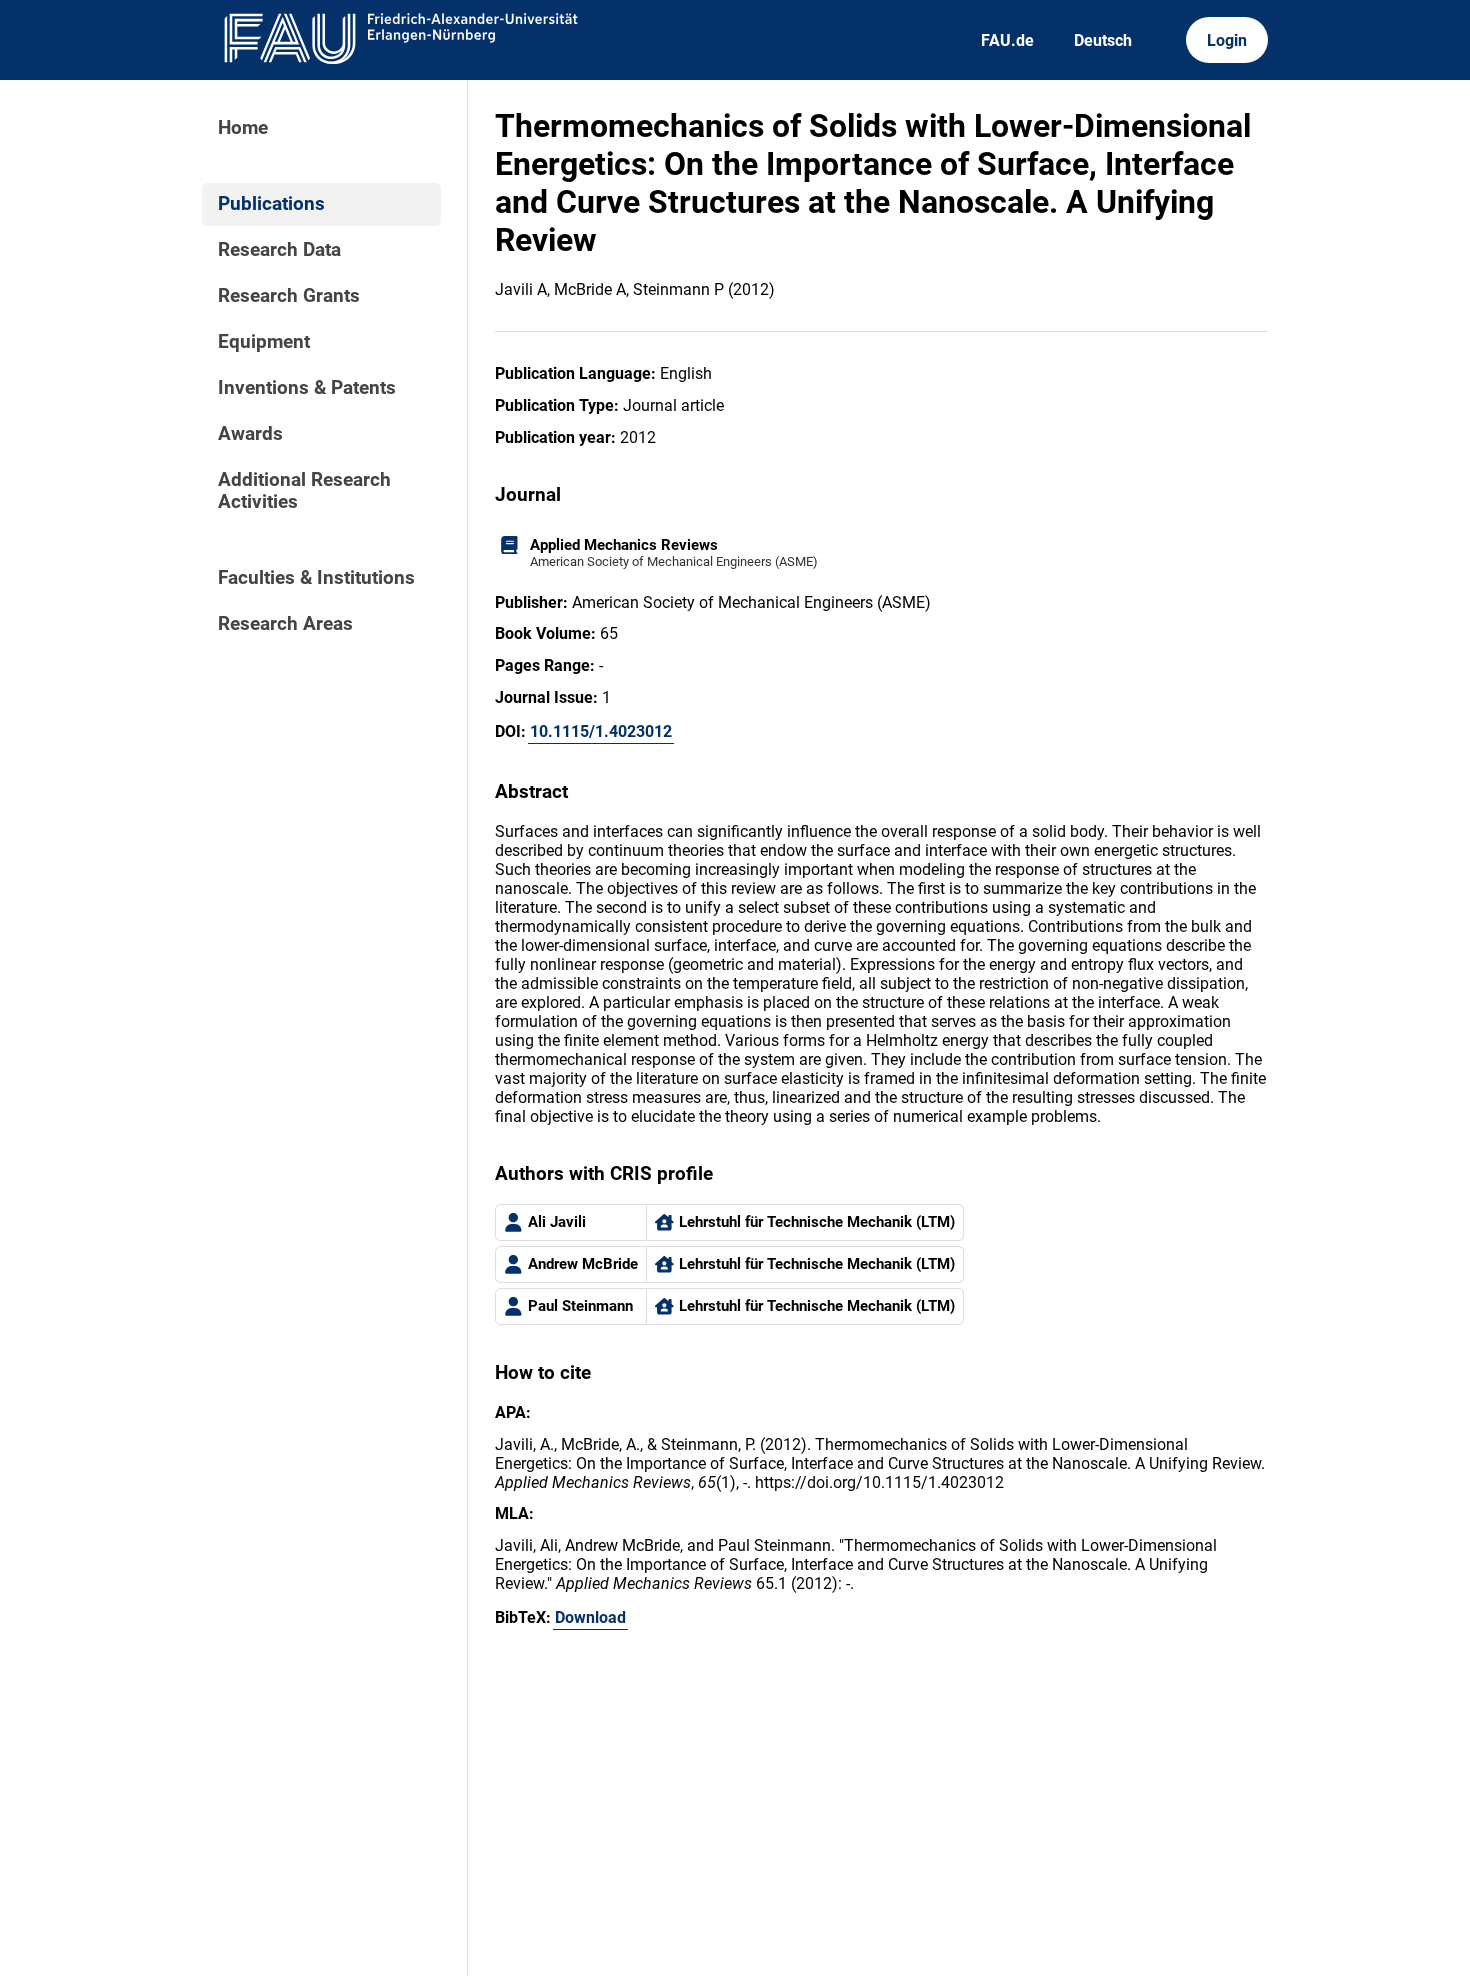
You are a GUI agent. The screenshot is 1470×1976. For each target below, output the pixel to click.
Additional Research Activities (304, 491)
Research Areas (285, 624)
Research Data (279, 250)
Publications (271, 204)
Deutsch (1103, 40)
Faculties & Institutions (316, 578)
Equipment (264, 342)
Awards (250, 434)
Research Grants (289, 296)
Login (1227, 40)
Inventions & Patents (307, 388)
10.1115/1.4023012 (601, 731)
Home (243, 128)
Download (590, 1617)
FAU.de (1007, 40)
